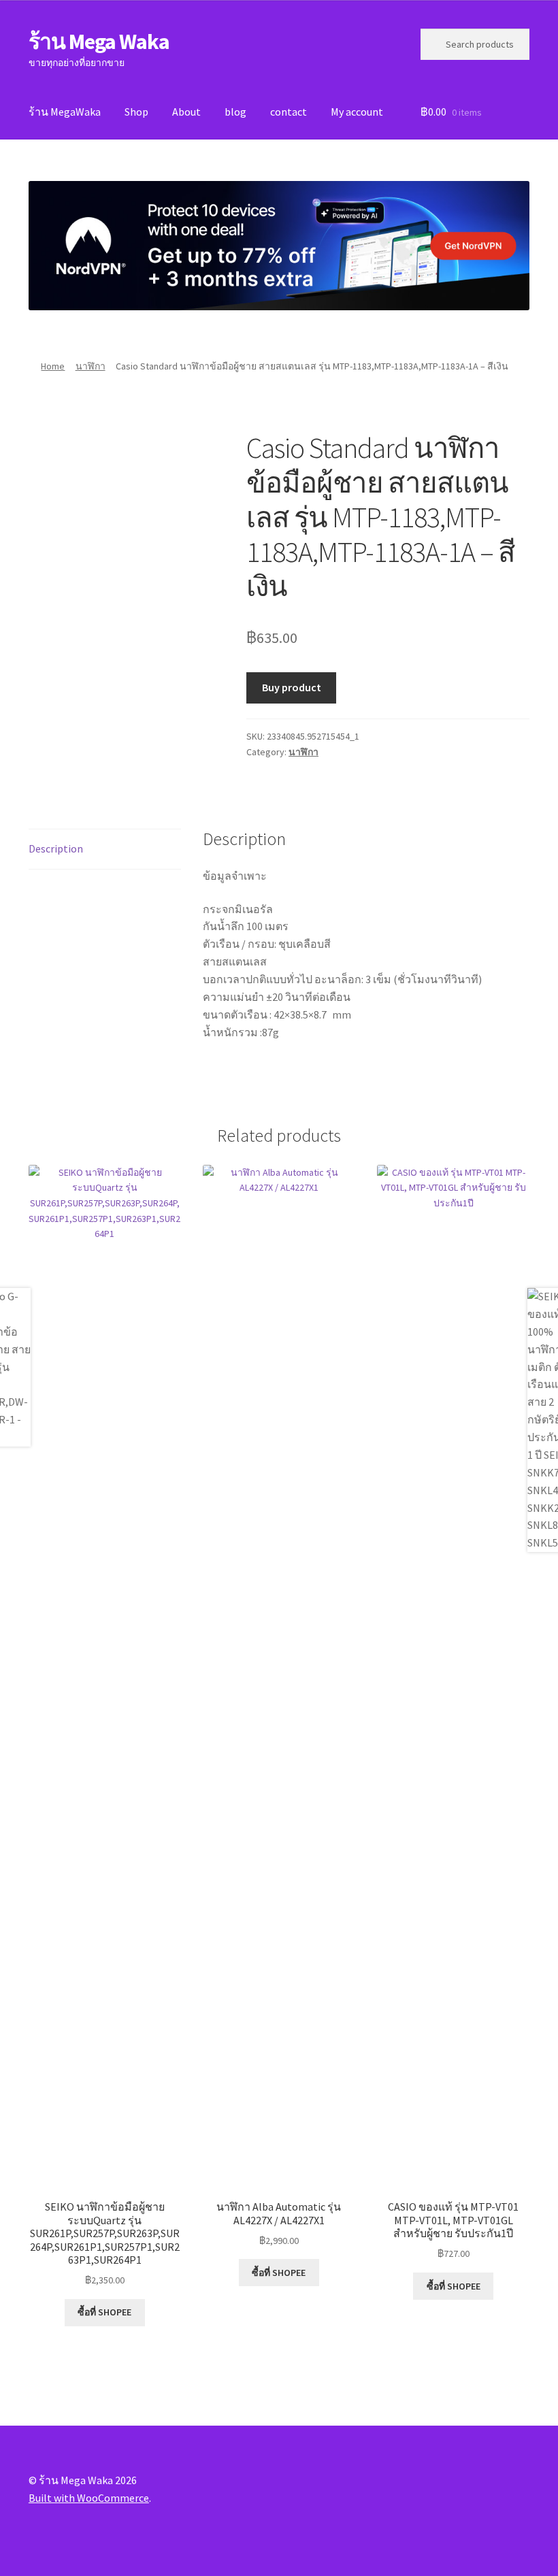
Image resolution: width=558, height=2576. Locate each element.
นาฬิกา (91, 366)
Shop (136, 112)
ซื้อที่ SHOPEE (104, 2312)
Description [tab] (56, 848)
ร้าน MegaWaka (65, 112)
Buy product (292, 687)
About (186, 112)
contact (289, 112)
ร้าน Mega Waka (99, 42)
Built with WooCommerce (89, 2498)
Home (53, 366)
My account (357, 112)
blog (235, 112)
